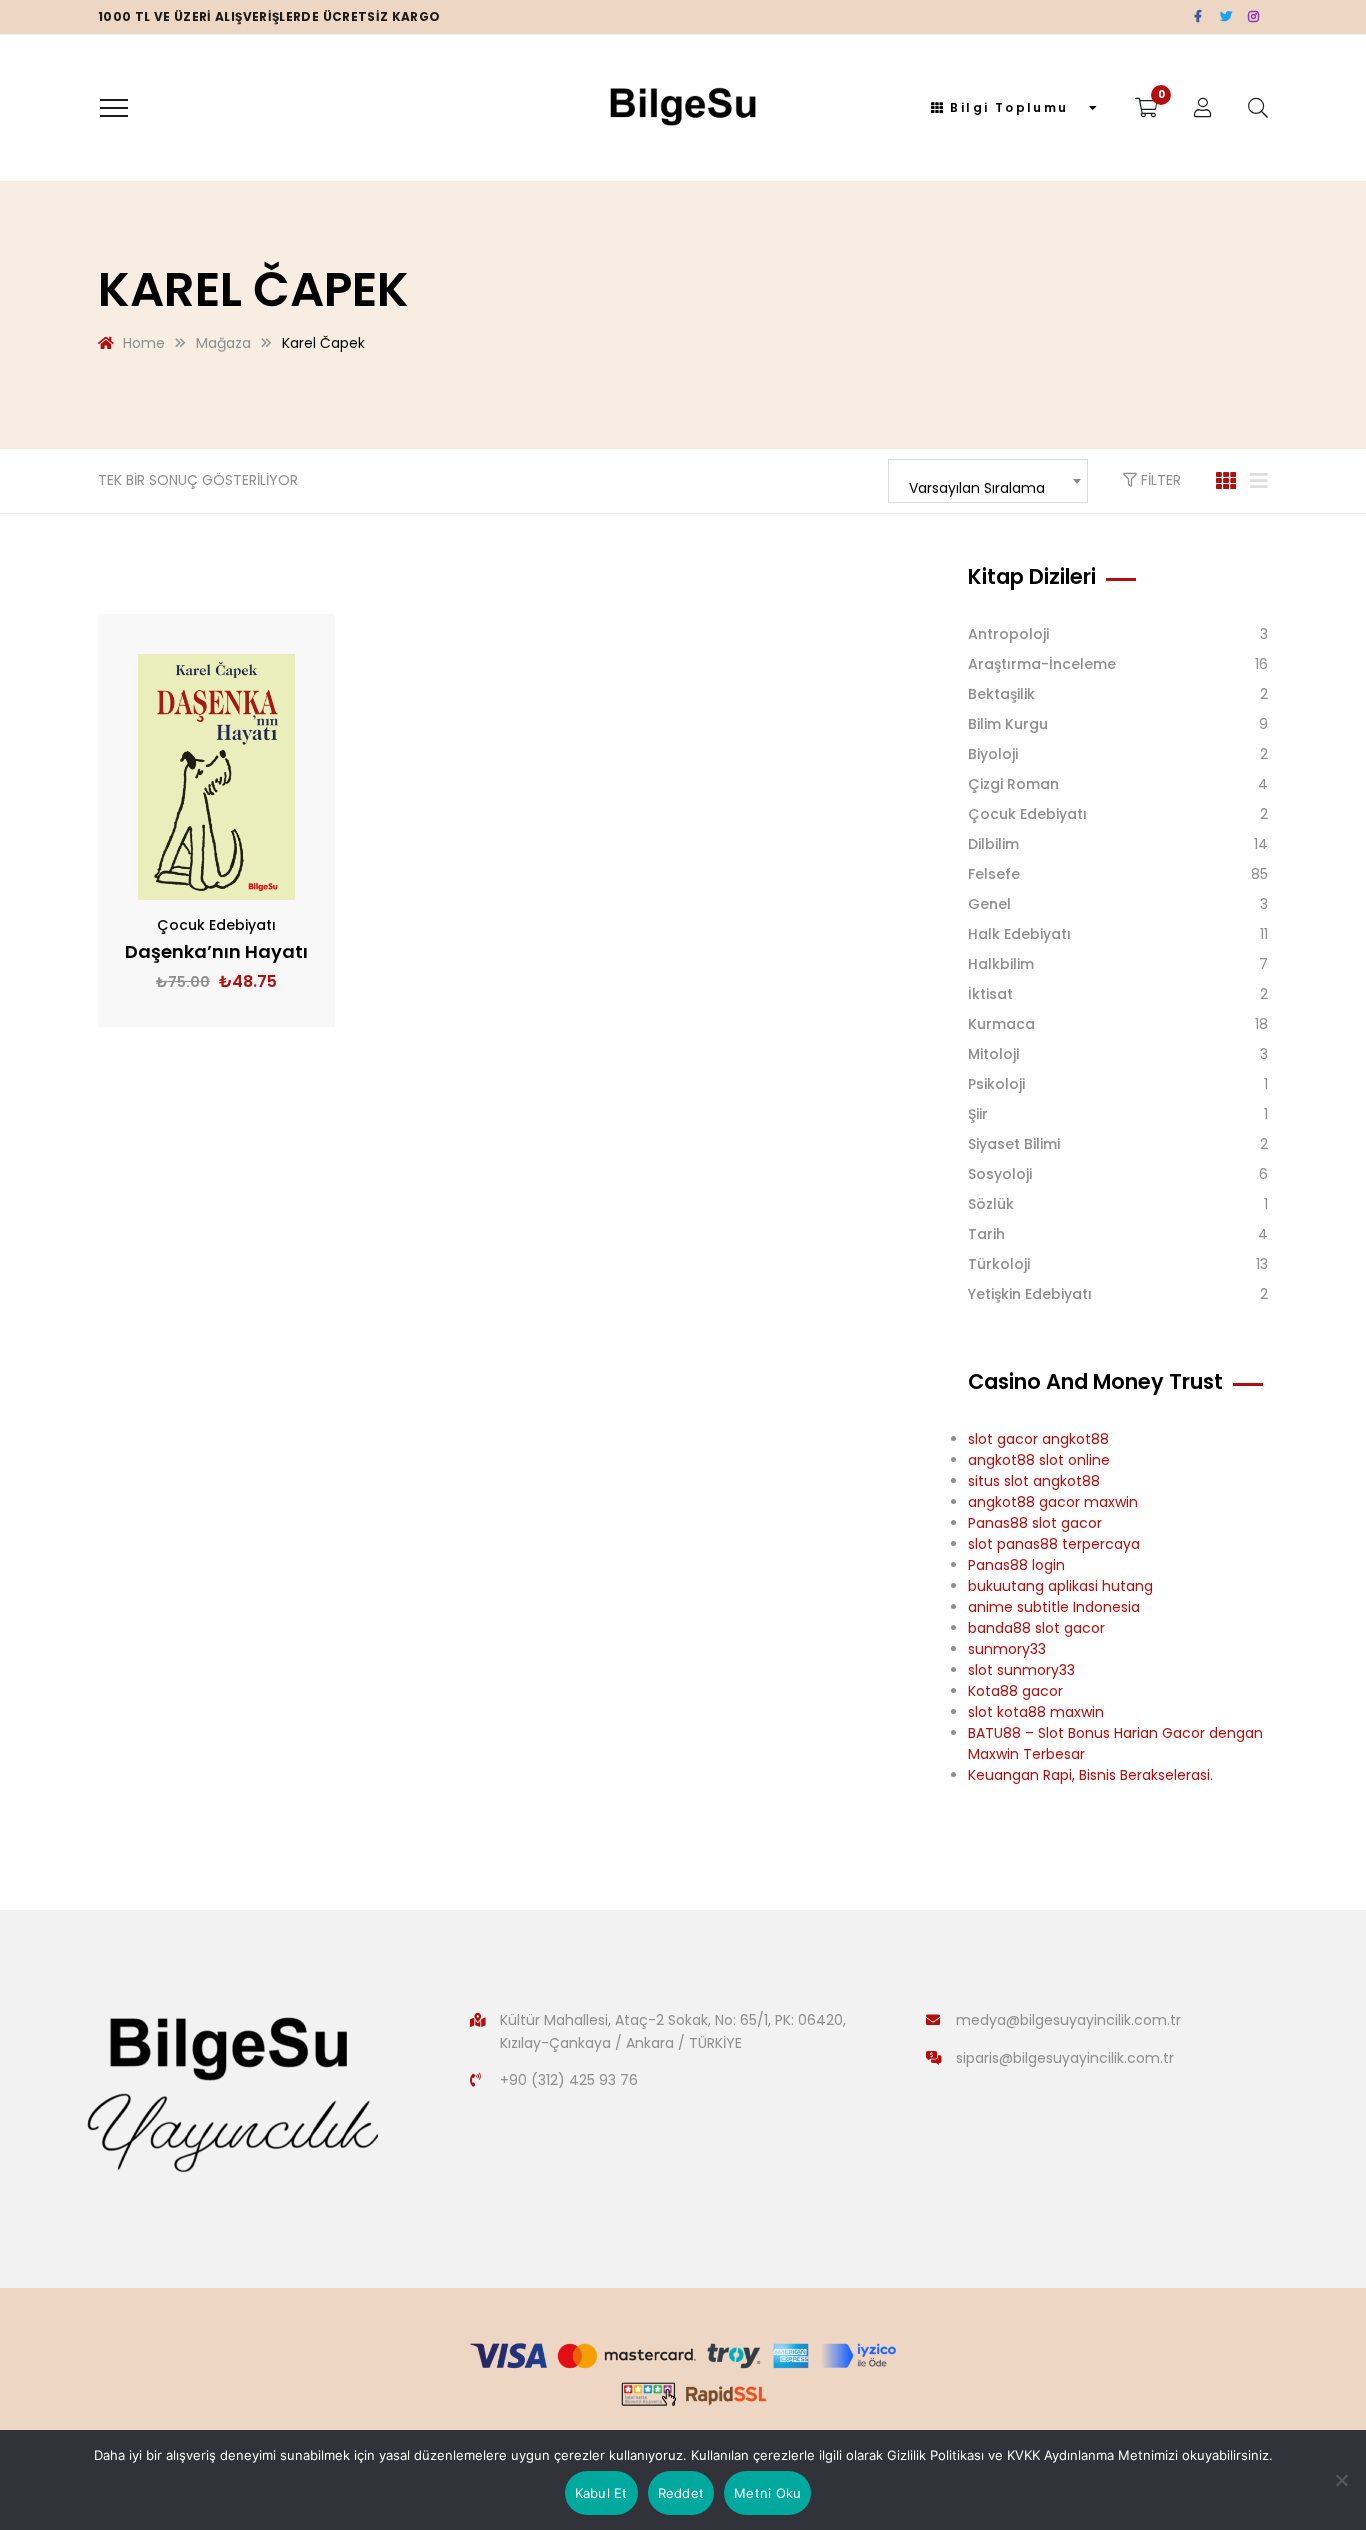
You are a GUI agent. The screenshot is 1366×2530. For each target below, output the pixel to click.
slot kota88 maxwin (1036, 1712)
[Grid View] (1226, 481)
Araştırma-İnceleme (1042, 664)
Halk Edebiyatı (1019, 934)
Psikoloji (996, 1084)
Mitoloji (993, 1054)
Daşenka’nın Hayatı (216, 951)
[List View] (1259, 481)
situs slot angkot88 (1034, 1481)
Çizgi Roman (1013, 784)
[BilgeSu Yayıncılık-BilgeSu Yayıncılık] (683, 108)
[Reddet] (1341, 2480)
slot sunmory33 (1021, 1670)
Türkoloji (999, 1264)
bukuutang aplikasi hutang (1060, 1586)
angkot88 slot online (1039, 1460)
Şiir (978, 1114)
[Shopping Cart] (1146, 108)
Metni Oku (767, 2493)
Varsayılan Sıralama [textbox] (977, 488)
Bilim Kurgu (1008, 724)
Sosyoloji (1000, 1174)
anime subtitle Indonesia (1054, 1607)
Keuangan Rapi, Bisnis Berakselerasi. (1090, 1775)
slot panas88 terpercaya (1054, 1544)
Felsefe (994, 874)
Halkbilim (1001, 964)
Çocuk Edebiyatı (216, 925)
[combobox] (988, 481)
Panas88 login (1016, 1565)
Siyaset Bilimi (1014, 1144)
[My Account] (1203, 108)
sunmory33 (1007, 1649)
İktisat (990, 994)
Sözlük (991, 1204)
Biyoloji (993, 754)
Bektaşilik (1001, 694)
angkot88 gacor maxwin (1053, 1502)
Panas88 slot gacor (1035, 1523)
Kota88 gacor (1015, 1691)
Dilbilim (993, 844)
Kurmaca (1001, 1024)
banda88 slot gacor (1036, 1628)
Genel (989, 904)
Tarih (986, 1234)
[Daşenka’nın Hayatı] (216, 777)
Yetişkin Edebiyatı (1030, 1294)
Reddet (681, 2493)
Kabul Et (601, 2493)
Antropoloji (1008, 634)
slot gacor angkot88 (1038, 1439)
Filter (1159, 480)
